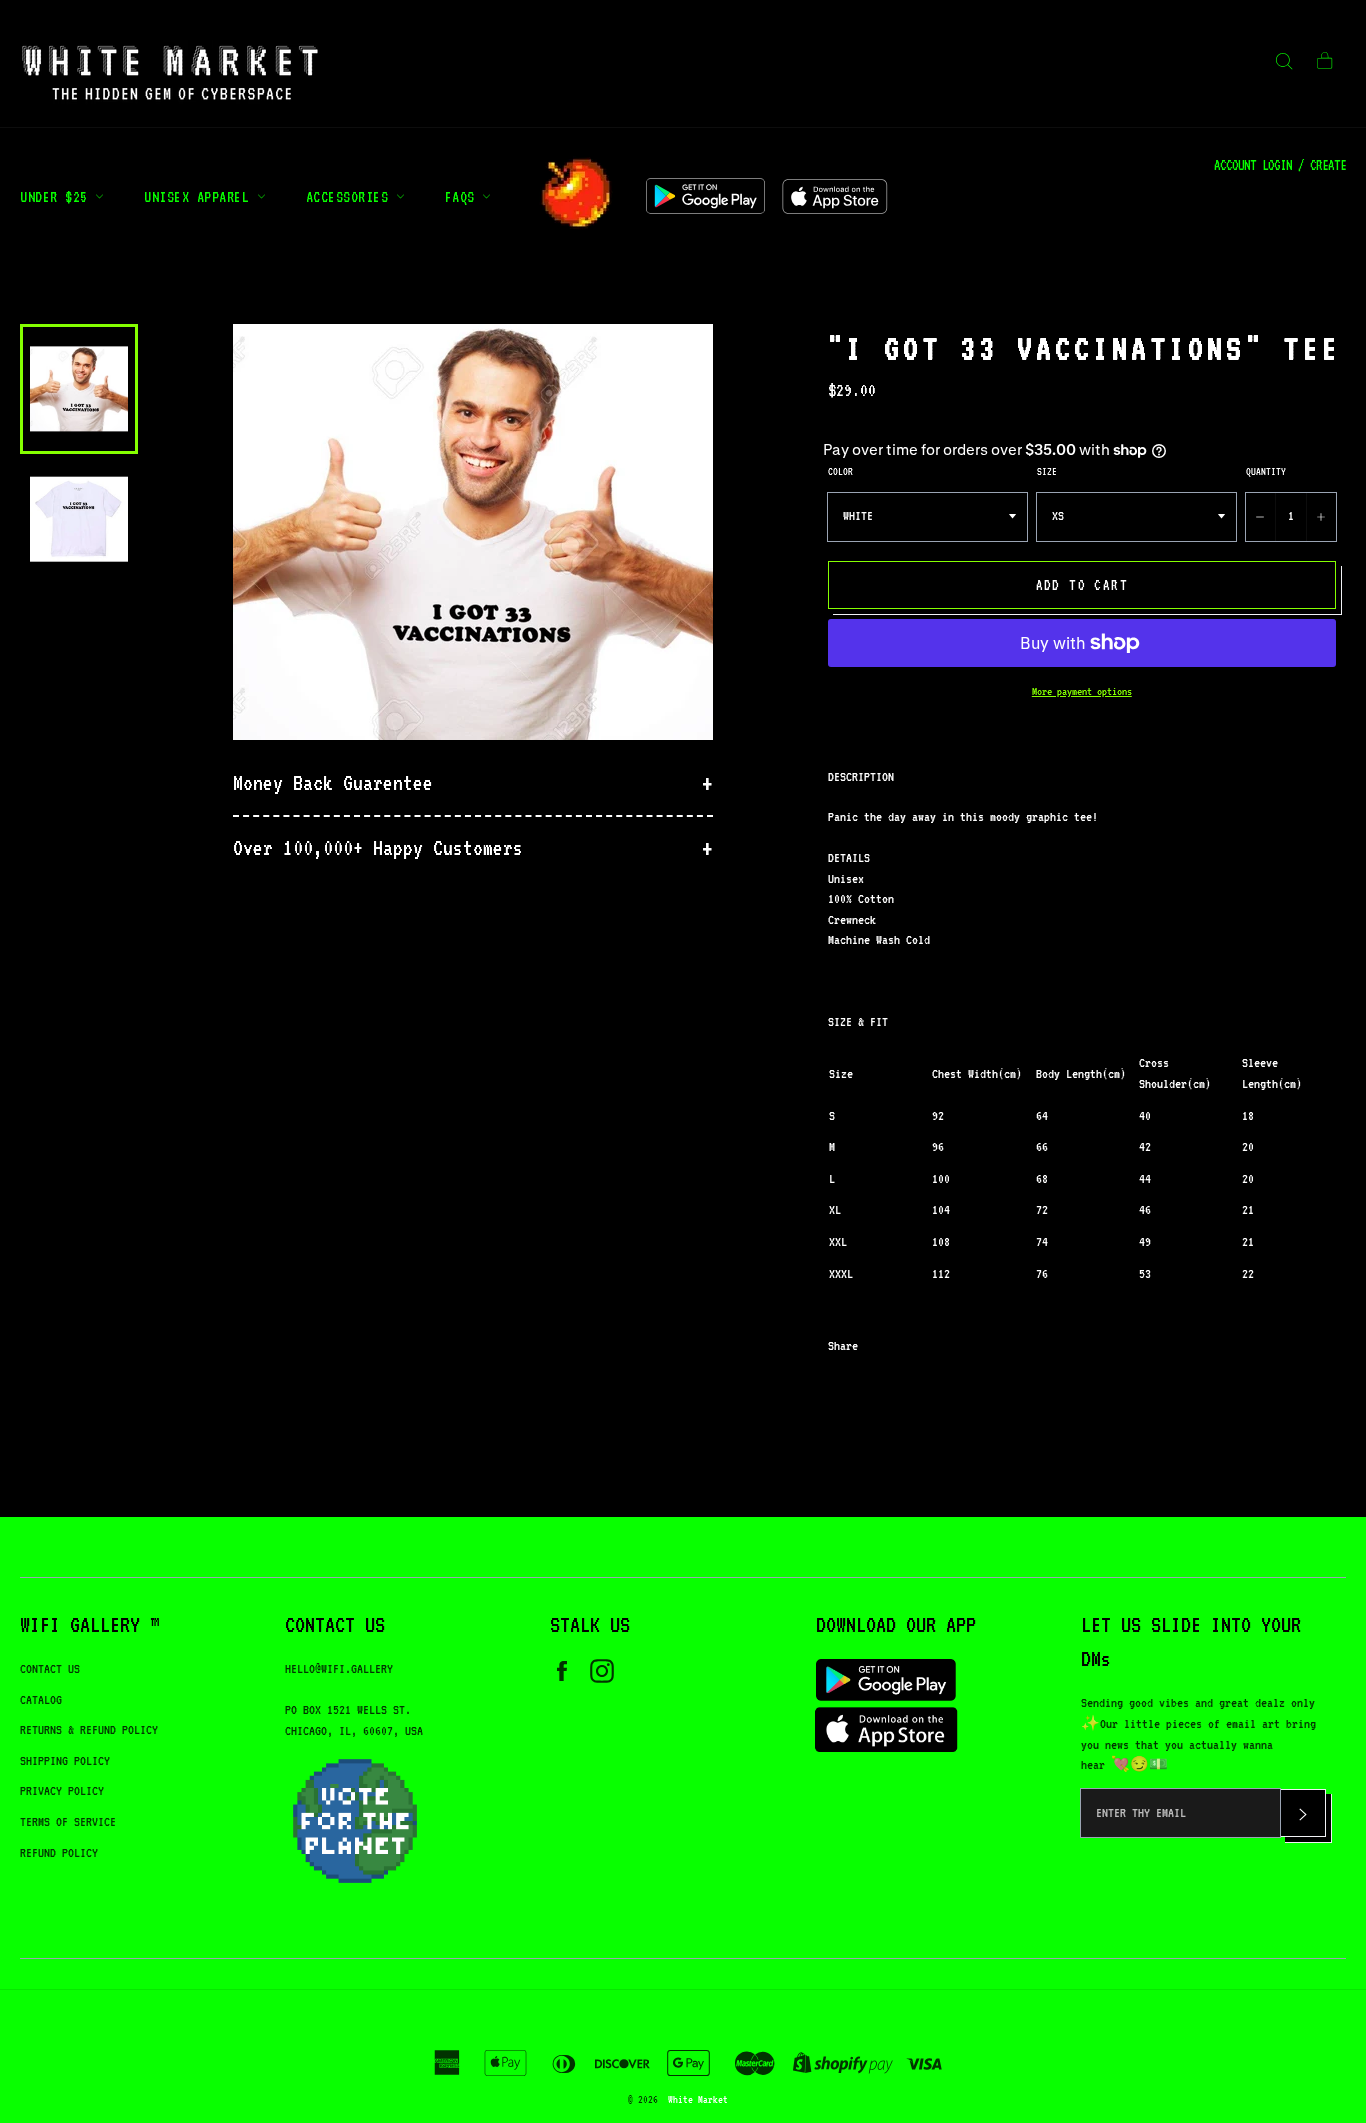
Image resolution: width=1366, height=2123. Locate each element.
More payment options (1082, 691)
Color (840, 471)
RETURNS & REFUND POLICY (89, 1729)
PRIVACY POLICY (62, 1790)
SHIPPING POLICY (65, 1760)
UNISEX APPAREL (200, 196)
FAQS (464, 196)
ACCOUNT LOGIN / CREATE (1280, 165)
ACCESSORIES (351, 196)
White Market (698, 2099)
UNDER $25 (57, 196)
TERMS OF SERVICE (68, 1821)
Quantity (1266, 471)
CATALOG (41, 1699)
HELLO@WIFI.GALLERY (339, 1668)
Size (1047, 471)
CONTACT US (50, 1668)
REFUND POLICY (59, 1852)
